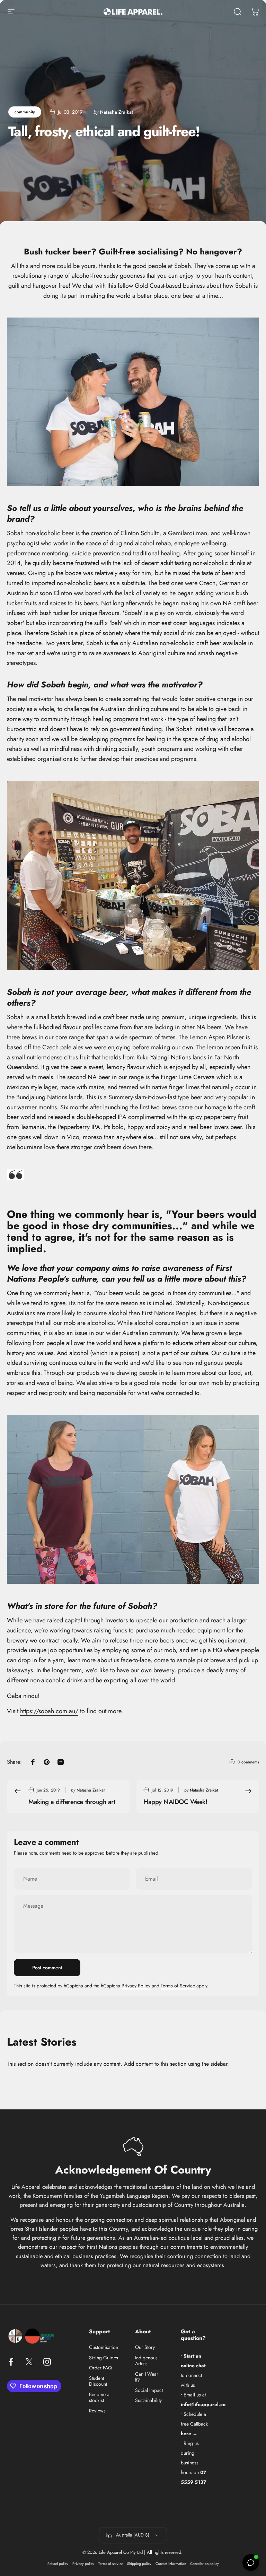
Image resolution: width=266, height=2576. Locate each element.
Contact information (171, 2564)
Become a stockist (99, 2398)
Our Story (145, 2348)
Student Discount (98, 2381)
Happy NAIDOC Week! (175, 1802)
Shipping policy (139, 2564)
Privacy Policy (136, 1986)
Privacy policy (83, 2564)
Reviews (97, 2411)
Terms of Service (178, 1986)
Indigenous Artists (146, 2361)
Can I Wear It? (147, 2377)
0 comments (248, 1762)
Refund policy (58, 2564)
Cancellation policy (205, 2564)
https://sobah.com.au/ (49, 1711)
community (25, 112)
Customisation (104, 2348)
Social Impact (149, 2391)
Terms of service (111, 2564)
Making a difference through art (72, 1802)
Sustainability (148, 2401)
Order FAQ (100, 2368)
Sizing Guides (104, 2358)
